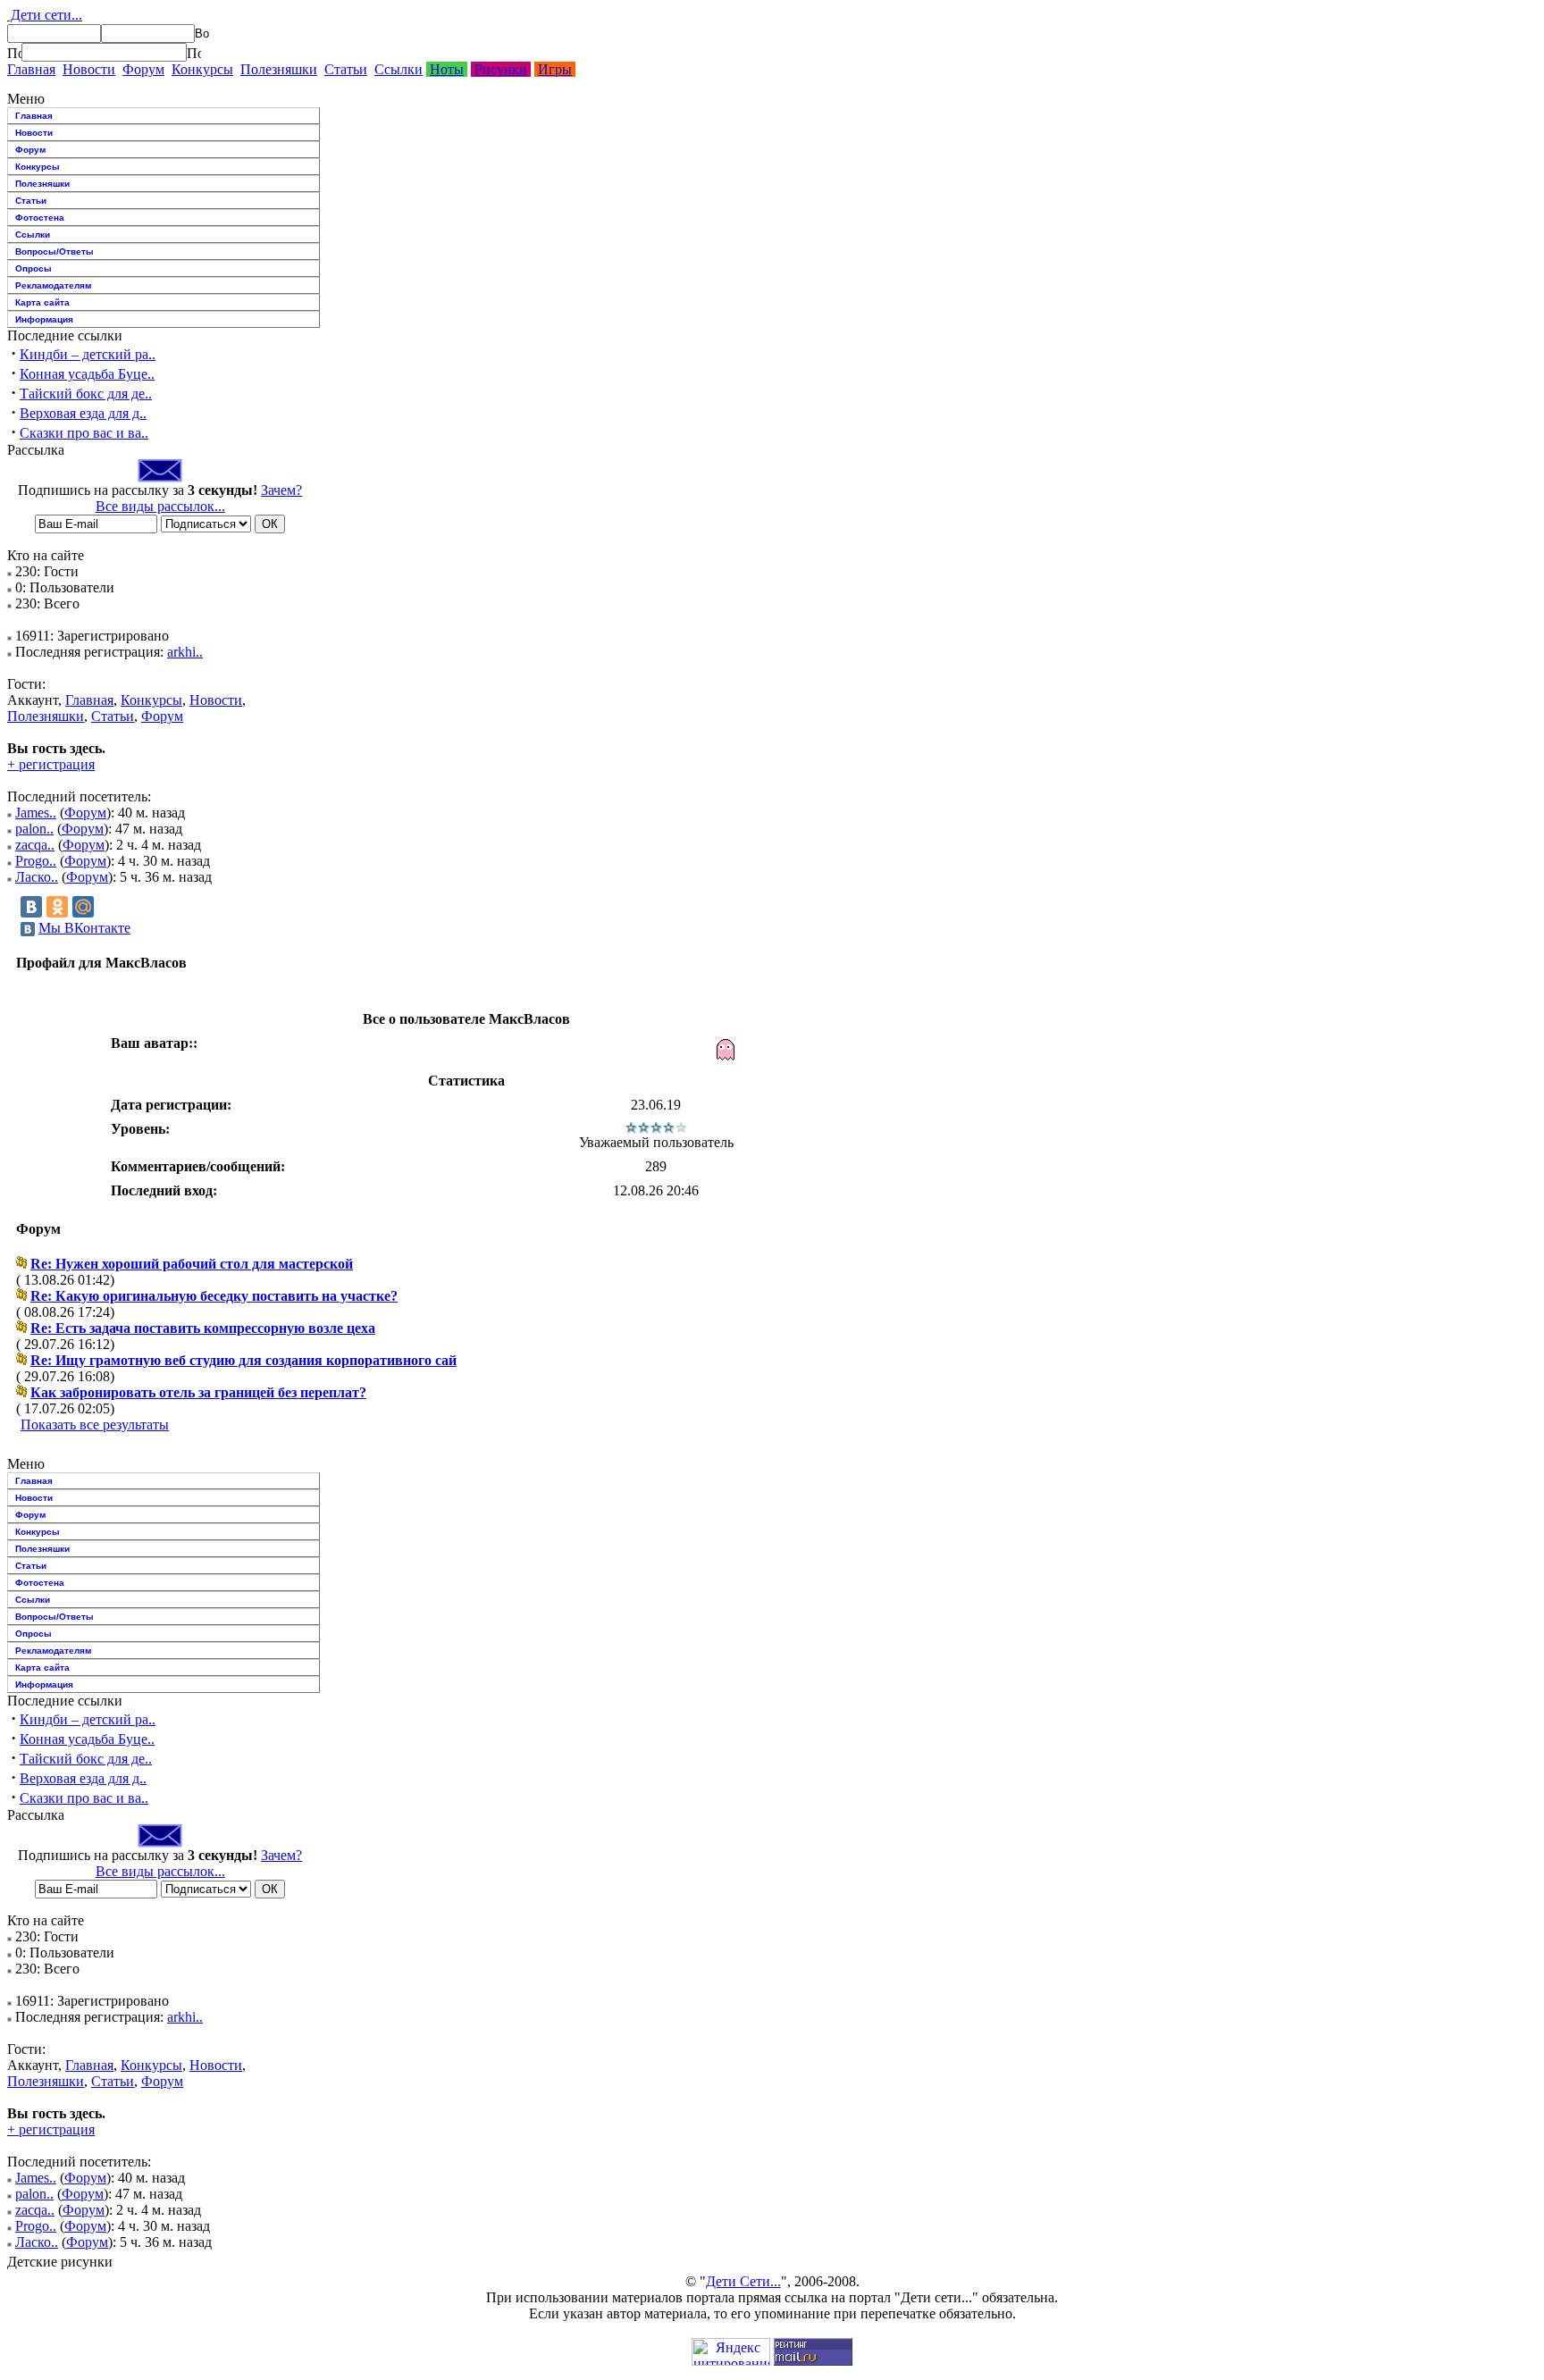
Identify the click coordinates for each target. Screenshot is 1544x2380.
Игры (555, 69)
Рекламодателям (53, 285)
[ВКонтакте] (31, 907)
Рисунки (501, 69)
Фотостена (40, 218)
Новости (89, 69)
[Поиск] (14, 53)
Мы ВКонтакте (84, 928)
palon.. (34, 829)
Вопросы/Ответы (55, 251)
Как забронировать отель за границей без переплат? (198, 1392)
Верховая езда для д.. (83, 413)
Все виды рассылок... (160, 506)
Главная (31, 69)
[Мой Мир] (83, 907)
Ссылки (399, 69)
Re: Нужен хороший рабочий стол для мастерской (192, 1264)
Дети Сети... (743, 2281)
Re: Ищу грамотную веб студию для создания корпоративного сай (243, 1360)
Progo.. (36, 861)
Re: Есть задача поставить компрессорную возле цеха (203, 1328)
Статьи (346, 69)
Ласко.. (37, 877)
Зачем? (281, 490)
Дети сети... (45, 15)
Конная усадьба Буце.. (87, 374)
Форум (143, 69)
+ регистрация (51, 764)
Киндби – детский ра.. (88, 354)
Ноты (447, 69)
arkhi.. (185, 652)
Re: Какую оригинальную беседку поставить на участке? (214, 1296)
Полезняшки (279, 69)
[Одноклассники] (57, 907)
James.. (36, 813)
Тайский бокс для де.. (86, 394)
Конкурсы (202, 69)
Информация (44, 319)
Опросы (34, 268)
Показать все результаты (95, 1425)
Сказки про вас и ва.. (84, 433)
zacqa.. (35, 845)
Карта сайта (42, 302)
